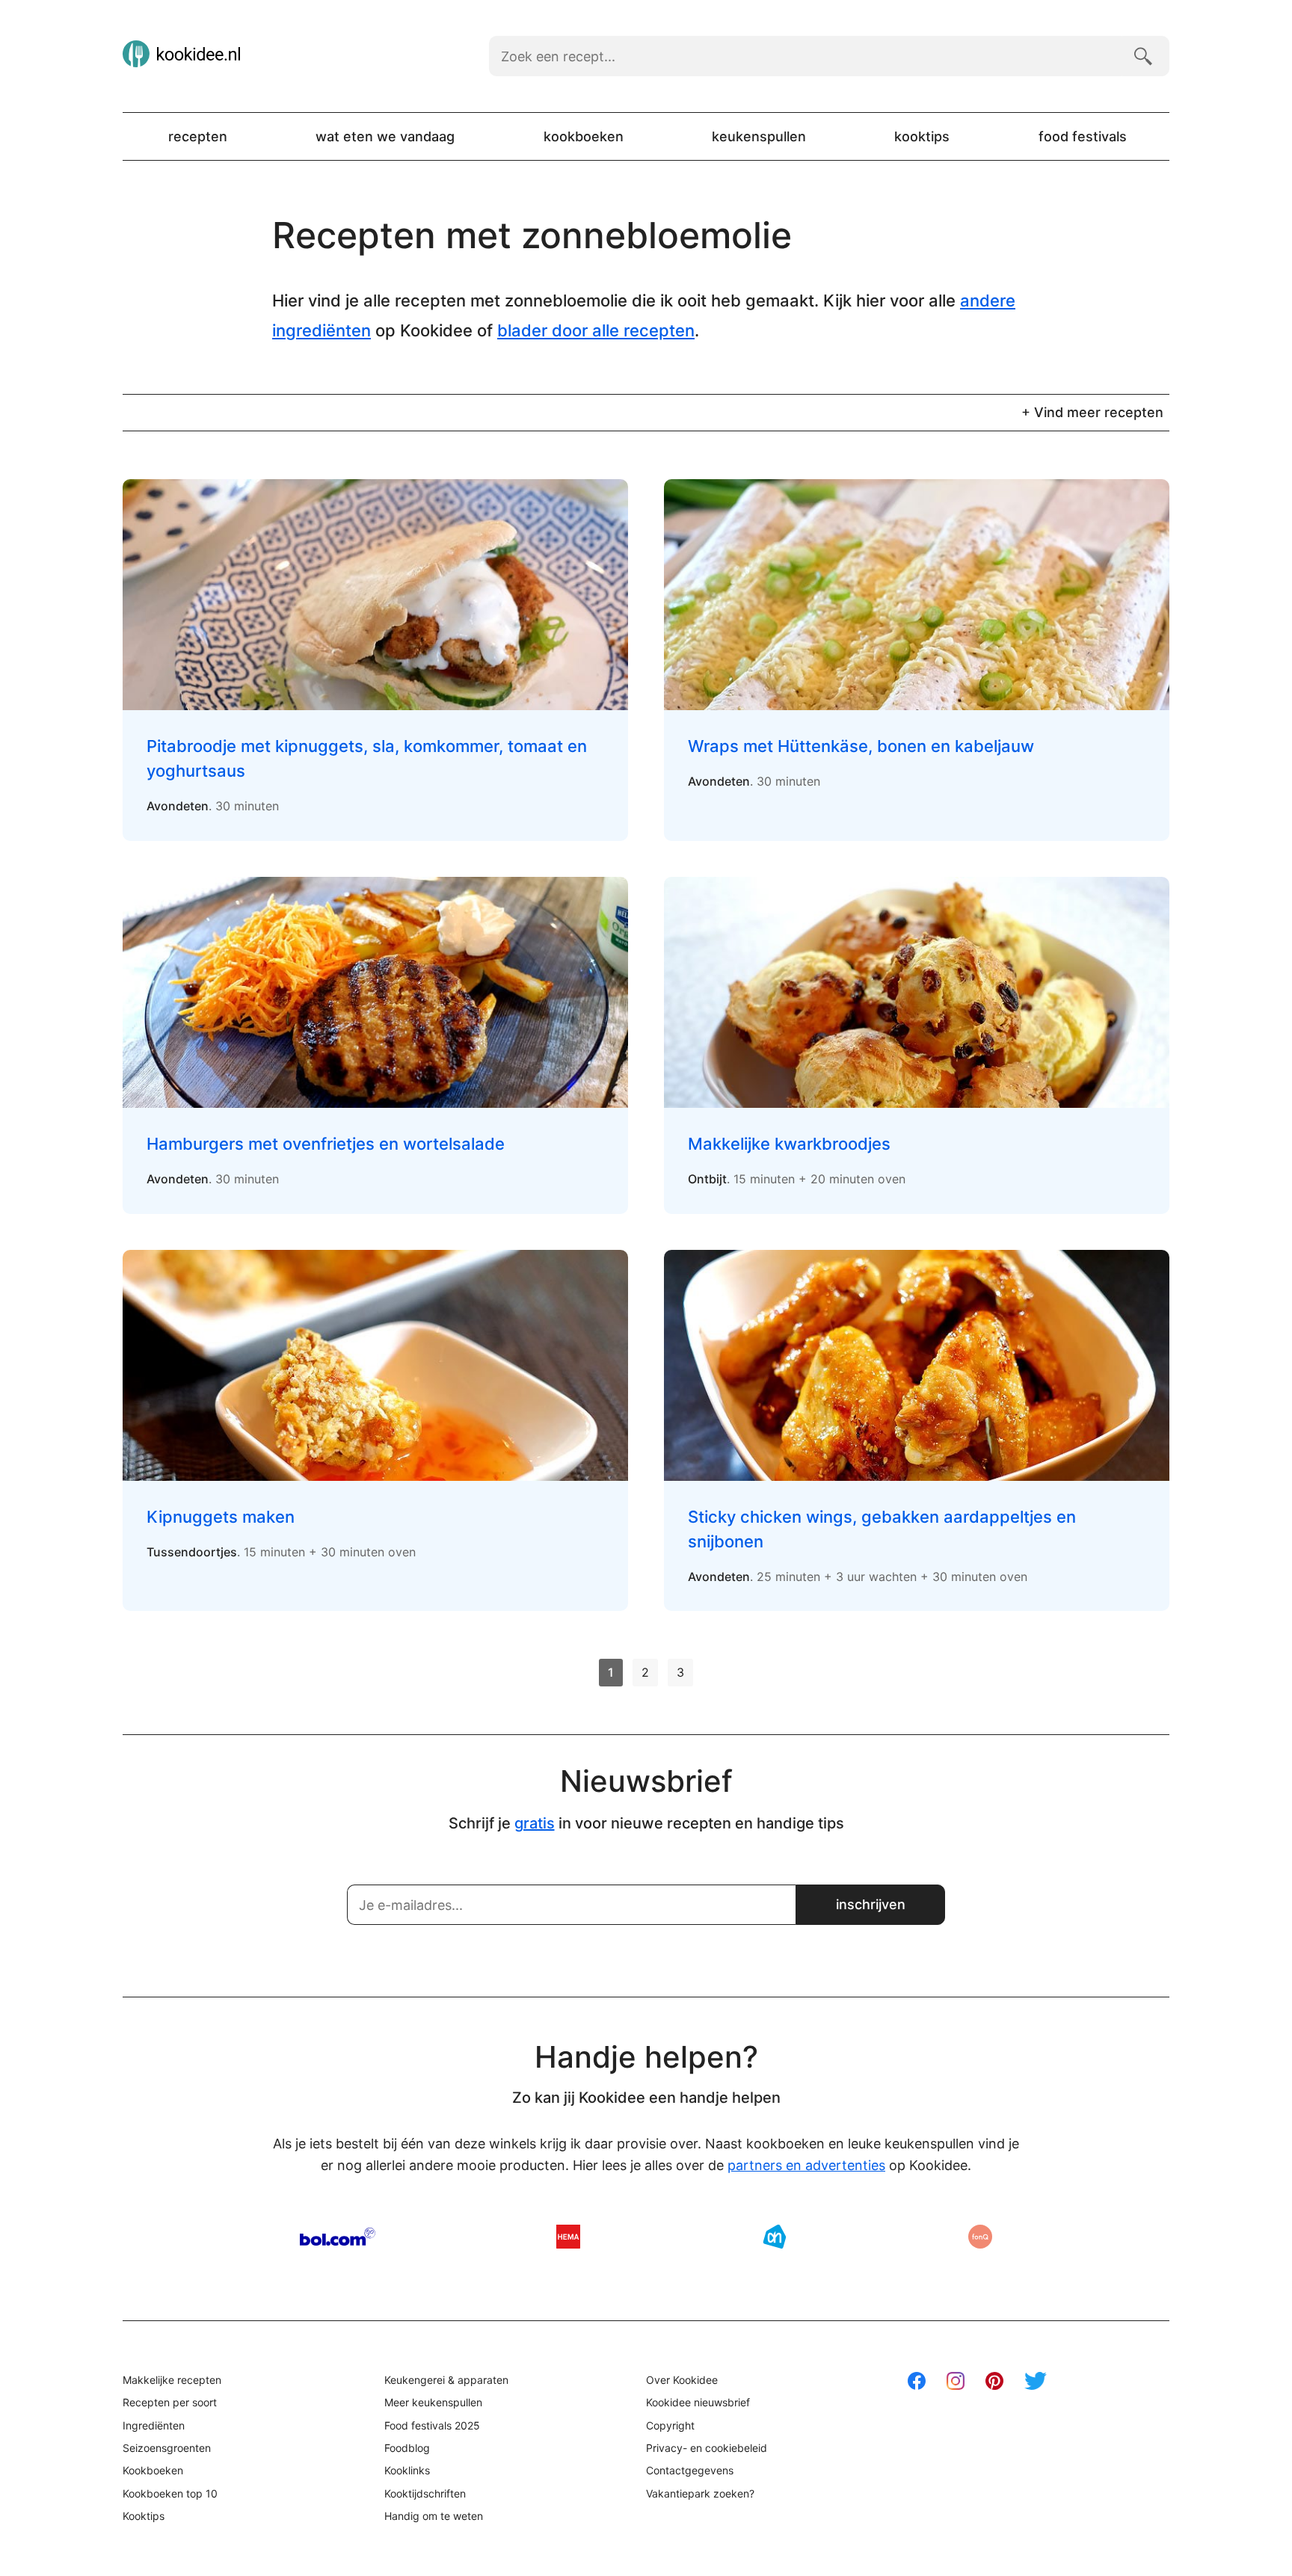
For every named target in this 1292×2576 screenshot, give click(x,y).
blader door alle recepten (596, 330)
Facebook (917, 2381)
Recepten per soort (170, 2402)
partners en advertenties (806, 2165)
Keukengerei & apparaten (446, 2380)
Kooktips (922, 136)
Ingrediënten (154, 2425)
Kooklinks (407, 2470)
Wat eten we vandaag (385, 136)
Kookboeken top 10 (170, 2493)
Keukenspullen (759, 136)
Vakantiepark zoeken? (700, 2493)
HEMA (568, 2237)
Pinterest (994, 2381)
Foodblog (407, 2448)
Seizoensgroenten (167, 2448)
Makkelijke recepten (172, 2380)
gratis (535, 1823)
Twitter (1036, 2381)
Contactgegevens (690, 2470)
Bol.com (338, 2237)
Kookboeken (584, 136)
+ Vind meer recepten (1092, 412)
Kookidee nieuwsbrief (698, 2402)
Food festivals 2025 (432, 2425)
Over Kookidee (682, 2380)
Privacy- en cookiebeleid (707, 2448)
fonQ (980, 2237)
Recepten (198, 136)
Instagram (956, 2381)
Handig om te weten (434, 2516)
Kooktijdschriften (425, 2493)
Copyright (670, 2425)
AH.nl (775, 2237)
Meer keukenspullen (433, 2402)
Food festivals (1083, 136)
